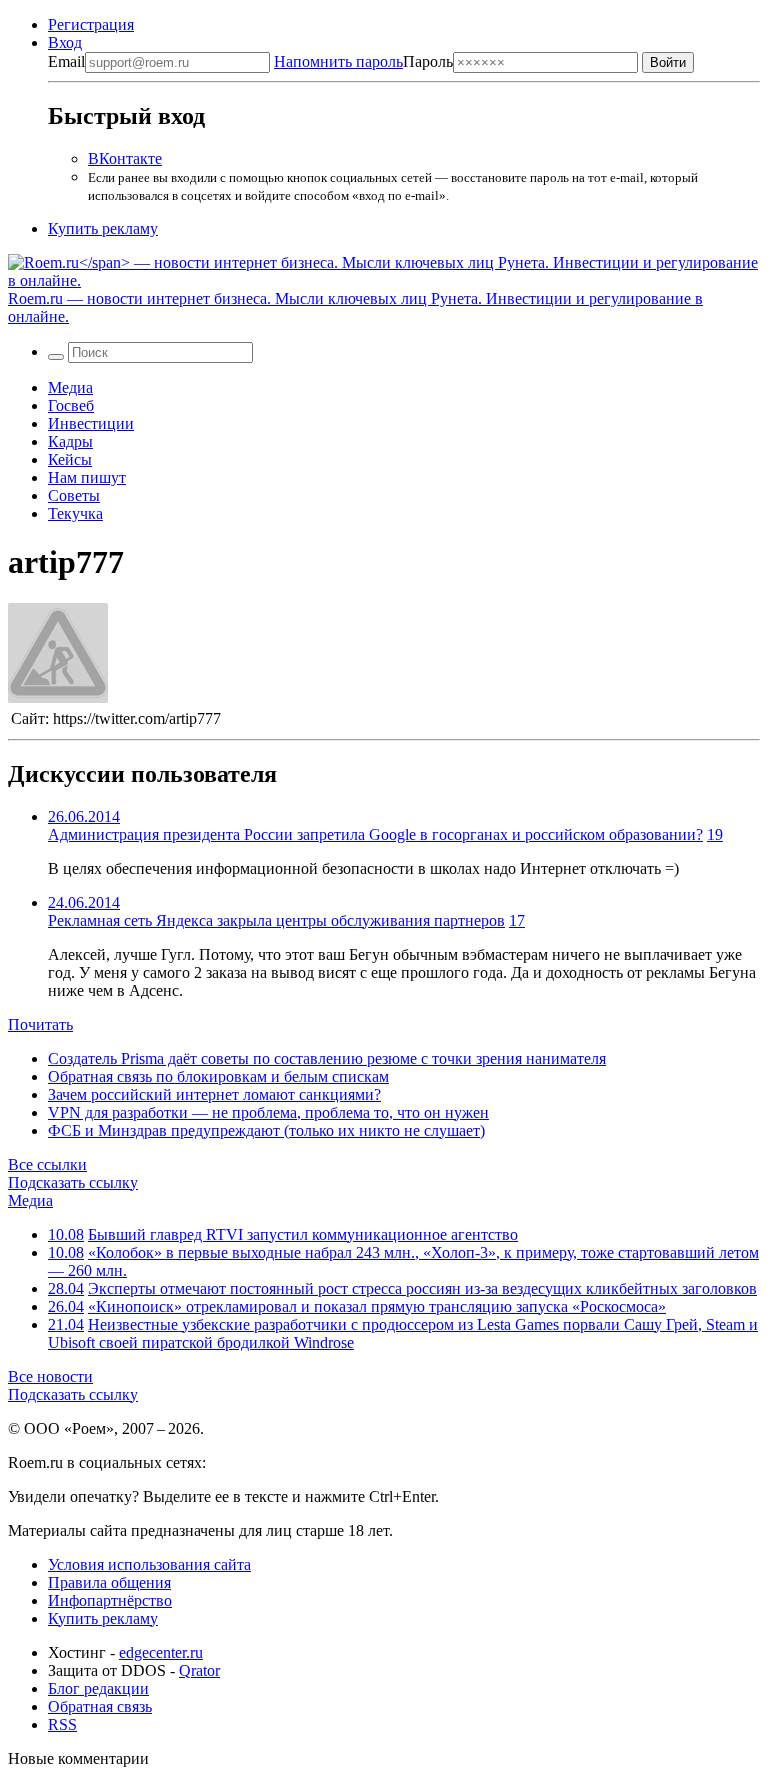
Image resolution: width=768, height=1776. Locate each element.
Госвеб (71, 405)
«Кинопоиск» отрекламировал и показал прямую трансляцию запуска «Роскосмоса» (377, 1306)
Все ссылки (47, 1164)
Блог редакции (98, 1688)
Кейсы (70, 459)
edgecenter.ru (161, 1652)
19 (715, 834)
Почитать (40, 1024)
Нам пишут (87, 477)
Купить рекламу (103, 228)
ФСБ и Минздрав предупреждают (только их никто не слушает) (266, 1130)
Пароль (363, 61)
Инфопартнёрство (110, 1600)
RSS (62, 1724)
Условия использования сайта (149, 1564)
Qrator (199, 1670)
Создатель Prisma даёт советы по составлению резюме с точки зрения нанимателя (327, 1058)
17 (517, 920)
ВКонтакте (125, 158)
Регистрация (91, 24)
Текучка (75, 513)
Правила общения (109, 1582)
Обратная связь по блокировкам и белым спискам (218, 1076)
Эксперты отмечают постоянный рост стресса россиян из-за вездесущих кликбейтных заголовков (422, 1288)
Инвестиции (91, 423)
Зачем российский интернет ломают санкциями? (214, 1094)
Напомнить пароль (338, 61)
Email (66, 61)
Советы (74, 495)
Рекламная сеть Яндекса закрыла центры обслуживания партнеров (276, 920)
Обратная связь (100, 1706)
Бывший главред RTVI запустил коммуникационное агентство (303, 1234)
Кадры (70, 441)
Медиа (70, 387)
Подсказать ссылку (73, 1182)
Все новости (50, 1376)
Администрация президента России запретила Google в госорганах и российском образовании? (375, 834)
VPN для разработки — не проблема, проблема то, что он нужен (268, 1112)
